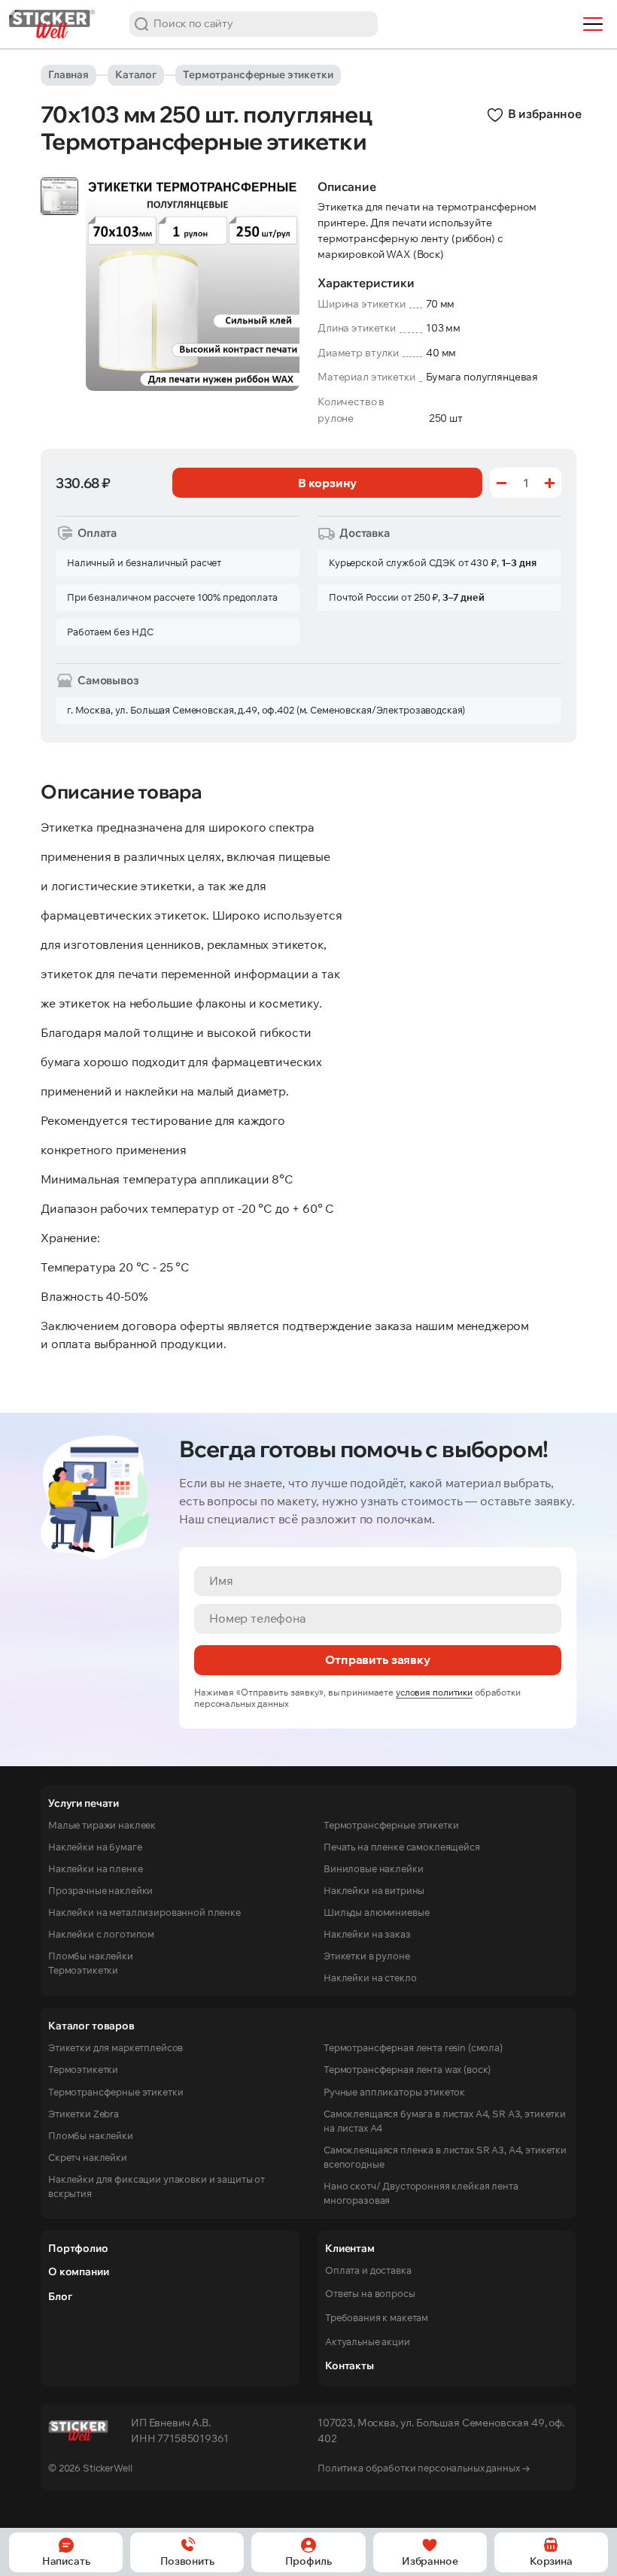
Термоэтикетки (83, 1970)
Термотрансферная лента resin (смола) (413, 2047)
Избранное (430, 2561)
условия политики (434, 1692)
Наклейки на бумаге (95, 1847)
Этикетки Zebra (84, 2114)
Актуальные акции (368, 2341)
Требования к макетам (377, 2317)
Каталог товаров (91, 2026)
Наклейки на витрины (374, 1890)
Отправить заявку (377, 1659)
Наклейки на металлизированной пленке (144, 1912)
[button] (141, 24)
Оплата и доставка (368, 2270)
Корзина (551, 2561)
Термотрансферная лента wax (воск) (407, 2069)
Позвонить (187, 2561)
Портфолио (78, 2248)
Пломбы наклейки (91, 1956)
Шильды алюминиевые (376, 1912)
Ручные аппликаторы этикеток (394, 2092)
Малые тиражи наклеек (102, 1825)
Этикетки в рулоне (367, 1956)
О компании (78, 2271)
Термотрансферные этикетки (258, 74)
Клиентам (350, 2248)
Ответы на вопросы (370, 2293)
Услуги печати (84, 1803)
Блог (60, 2296)
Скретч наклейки (88, 2157)
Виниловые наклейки (373, 1868)
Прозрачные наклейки (100, 1890)
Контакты (350, 2365)
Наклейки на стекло (370, 1977)
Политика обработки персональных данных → (424, 2468)
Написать (66, 2561)
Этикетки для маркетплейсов (115, 2047)
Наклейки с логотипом (101, 1934)
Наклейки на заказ (367, 1934)
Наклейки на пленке (95, 1868)
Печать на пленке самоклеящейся (402, 1847)
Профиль (308, 2561)
